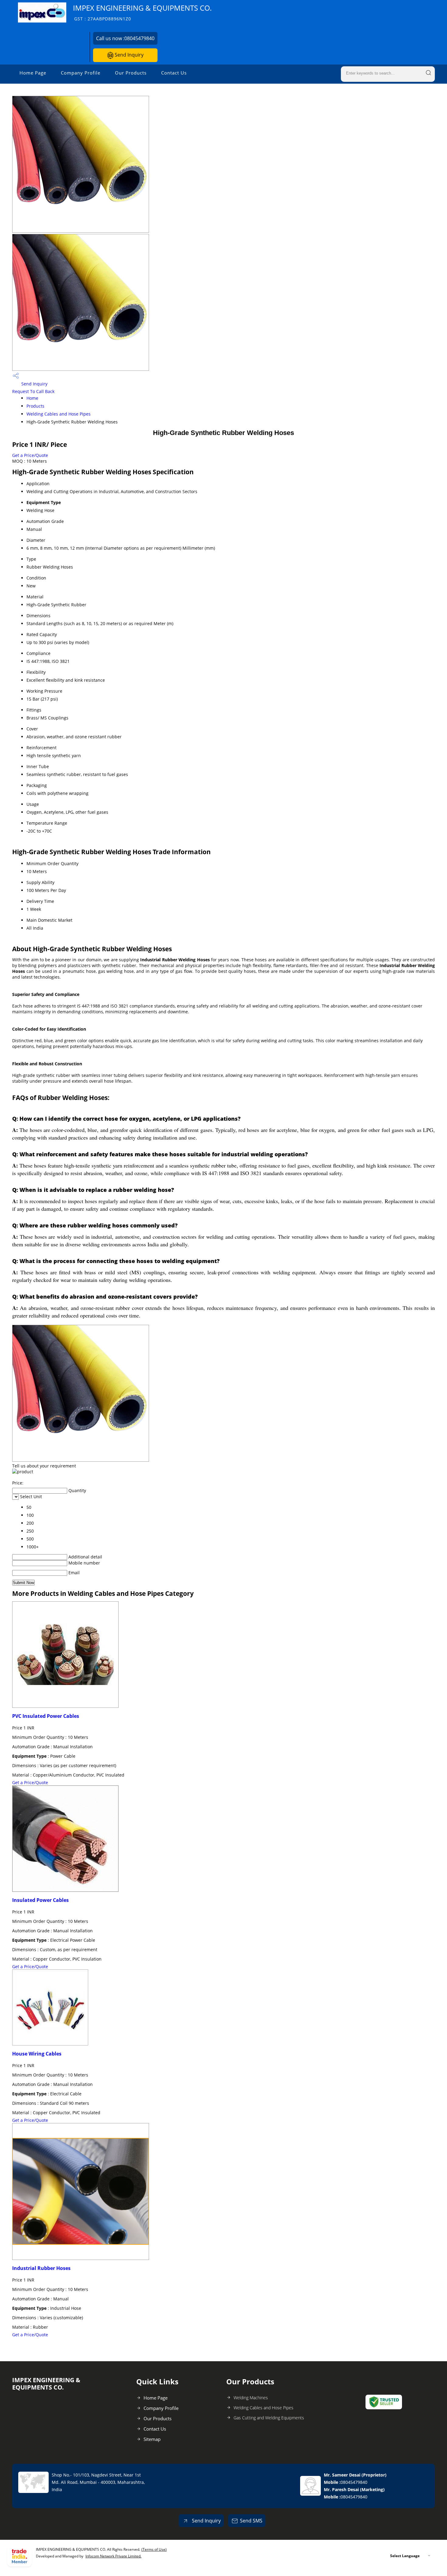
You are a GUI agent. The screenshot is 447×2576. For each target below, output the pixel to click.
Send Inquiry (128, 55)
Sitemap (152, 2439)
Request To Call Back (33, 391)
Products (35, 406)
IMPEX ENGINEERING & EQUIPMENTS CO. (142, 12)
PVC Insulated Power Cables (46, 1716)
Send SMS (251, 2521)
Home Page (33, 73)
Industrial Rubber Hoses (41, 2268)
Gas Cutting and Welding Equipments (269, 2418)
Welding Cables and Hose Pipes (59, 414)
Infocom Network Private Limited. (113, 2556)
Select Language (405, 2556)
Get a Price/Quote (30, 455)
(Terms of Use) (154, 2549)
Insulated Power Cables (40, 1900)
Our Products (131, 73)
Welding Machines (251, 2398)
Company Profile (81, 73)
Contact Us (174, 73)
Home (32, 398)
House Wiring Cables (37, 2054)
